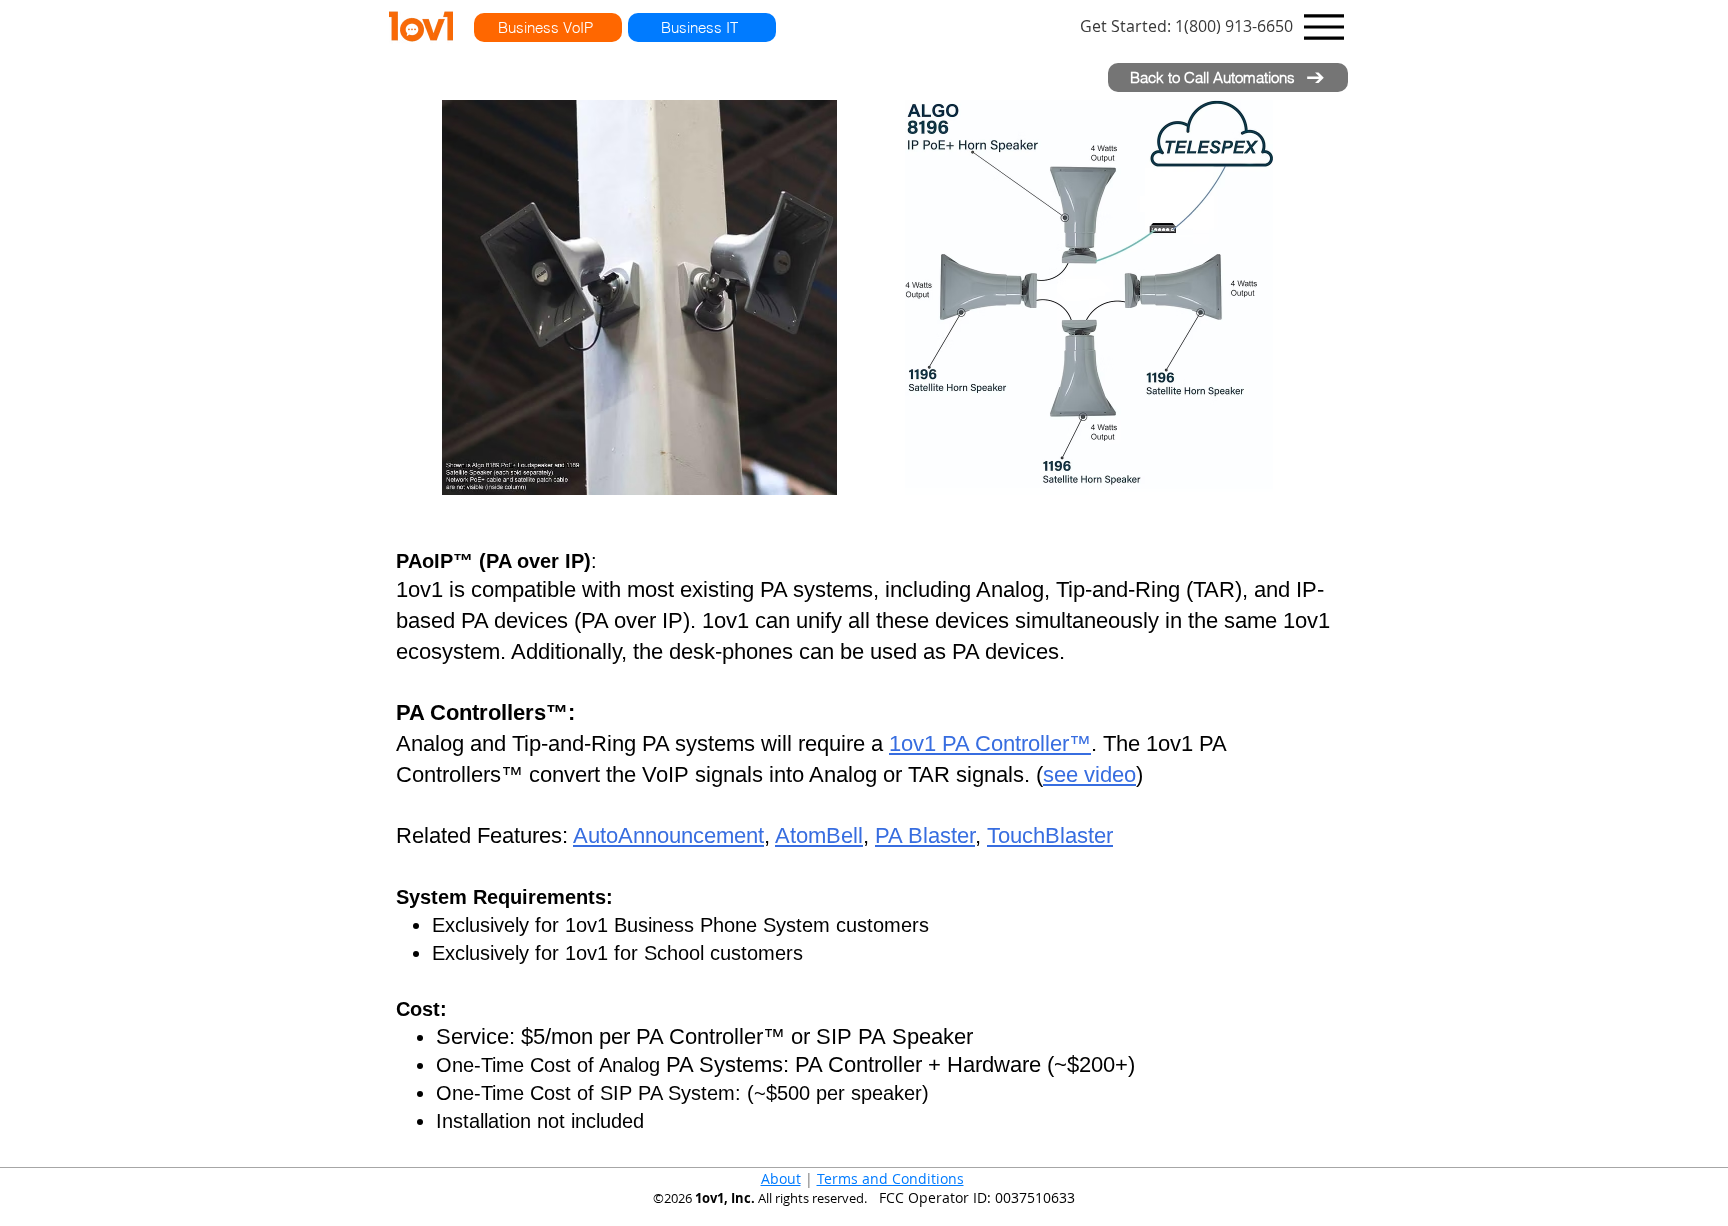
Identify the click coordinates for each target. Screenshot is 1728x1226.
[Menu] (1324, 26)
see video (1089, 774)
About (781, 1178)
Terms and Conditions (890, 1178)
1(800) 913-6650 (1186, 26)
